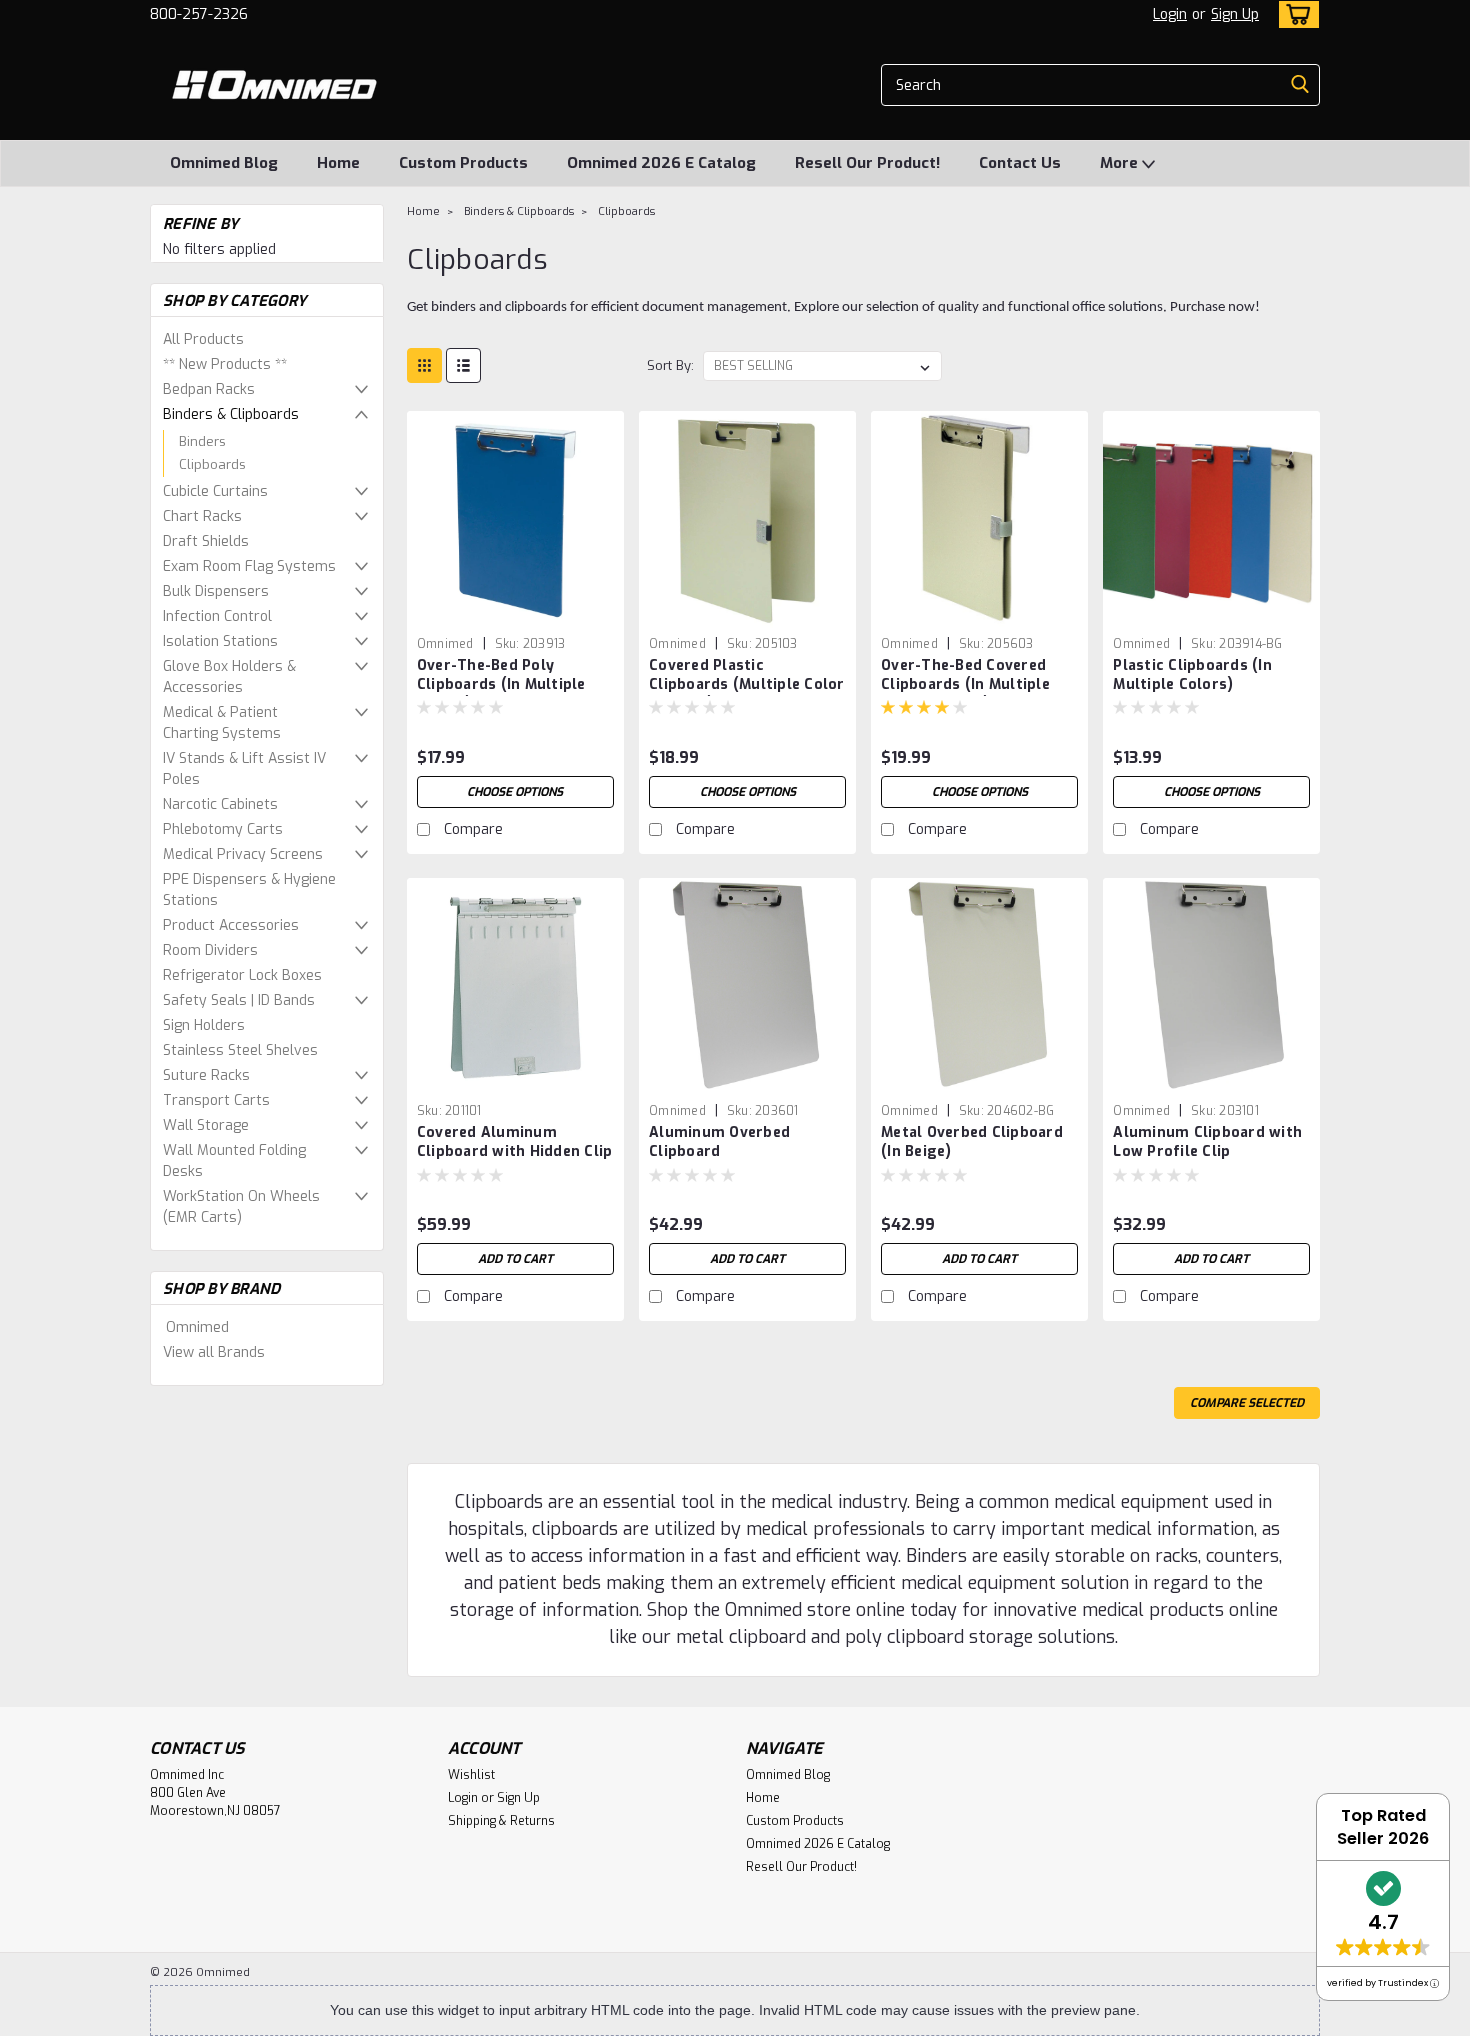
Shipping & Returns (501, 1821)
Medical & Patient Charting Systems (222, 723)
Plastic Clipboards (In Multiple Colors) (1192, 675)
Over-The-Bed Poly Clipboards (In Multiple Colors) (501, 684)
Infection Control (217, 616)
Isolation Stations (220, 641)
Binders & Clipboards (231, 414)
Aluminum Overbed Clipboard (719, 1142)
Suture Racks (206, 1075)
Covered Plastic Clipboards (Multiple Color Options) (747, 684)
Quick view (515, 612)
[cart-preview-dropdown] (1294, 14)
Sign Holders (204, 1025)
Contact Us (1020, 163)
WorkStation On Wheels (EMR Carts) (241, 1207)
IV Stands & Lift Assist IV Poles (244, 769)
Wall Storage (206, 1125)
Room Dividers (210, 950)
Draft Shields (206, 541)
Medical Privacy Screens (243, 854)
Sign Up (1235, 14)
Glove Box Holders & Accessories (229, 677)
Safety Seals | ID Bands (239, 1000)
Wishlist (471, 1775)
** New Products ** (225, 364)
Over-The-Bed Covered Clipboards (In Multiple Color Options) (965, 684)
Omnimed (197, 1327)
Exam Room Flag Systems (249, 566)
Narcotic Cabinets (220, 804)
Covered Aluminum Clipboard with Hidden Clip (515, 1142)
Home (338, 163)
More (1121, 163)
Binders (202, 441)
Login (1170, 14)
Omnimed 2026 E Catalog (661, 163)
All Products (203, 339)
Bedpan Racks (209, 389)
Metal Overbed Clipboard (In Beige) (972, 1142)
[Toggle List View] (463, 365)
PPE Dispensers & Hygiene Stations (249, 890)
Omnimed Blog (224, 163)
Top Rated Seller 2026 (1383, 1827)
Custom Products (463, 163)
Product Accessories (231, 925)
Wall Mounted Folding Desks (234, 1161)
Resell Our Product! (867, 163)
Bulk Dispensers (216, 591)
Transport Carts (216, 1100)
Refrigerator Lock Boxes (242, 975)
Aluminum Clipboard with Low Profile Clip (1207, 1142)
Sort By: (670, 365)
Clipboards (212, 464)
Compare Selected (1247, 1403)
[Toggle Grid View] (424, 365)
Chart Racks (202, 516)
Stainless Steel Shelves (240, 1050)
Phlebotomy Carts (223, 829)
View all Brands (214, 1352)
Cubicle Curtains (215, 491)
